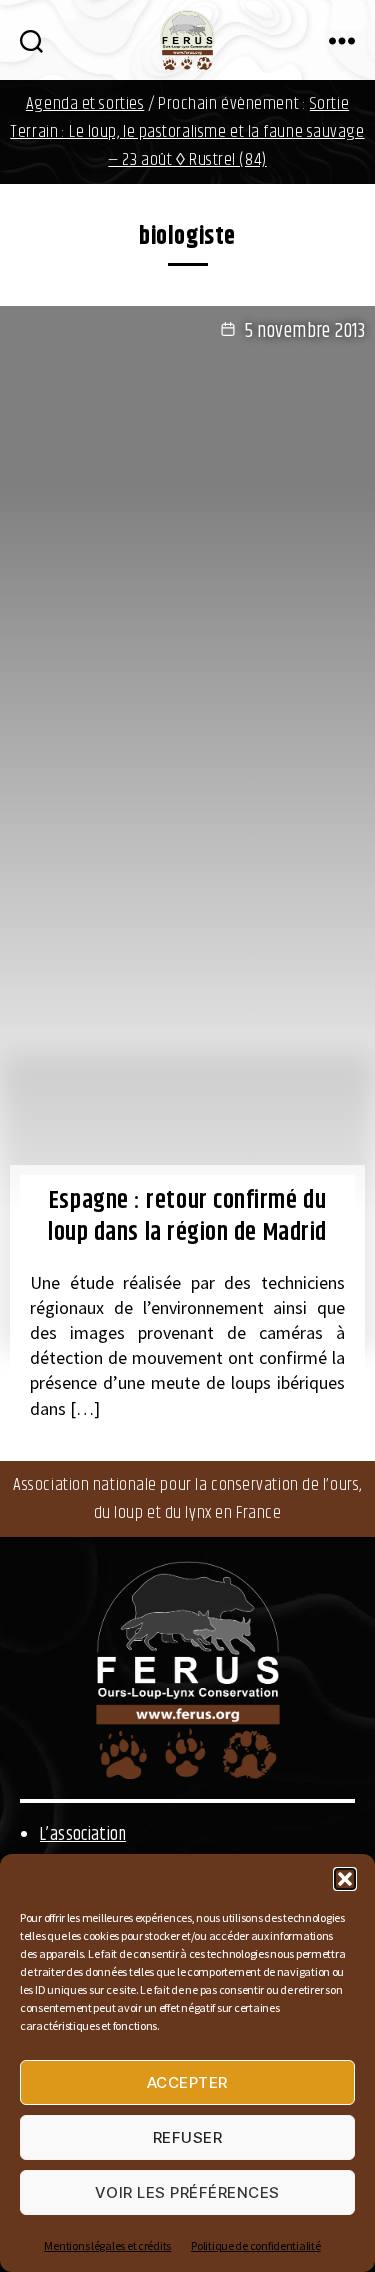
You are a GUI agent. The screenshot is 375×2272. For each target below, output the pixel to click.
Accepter (187, 2082)
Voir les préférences (187, 2192)
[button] (345, 1879)
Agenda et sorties (85, 104)
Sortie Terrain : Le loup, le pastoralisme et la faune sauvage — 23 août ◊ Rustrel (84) (187, 132)
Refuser (188, 2137)
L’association (83, 1835)
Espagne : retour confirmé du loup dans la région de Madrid (187, 1217)
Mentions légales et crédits (107, 2245)
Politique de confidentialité (255, 2245)
